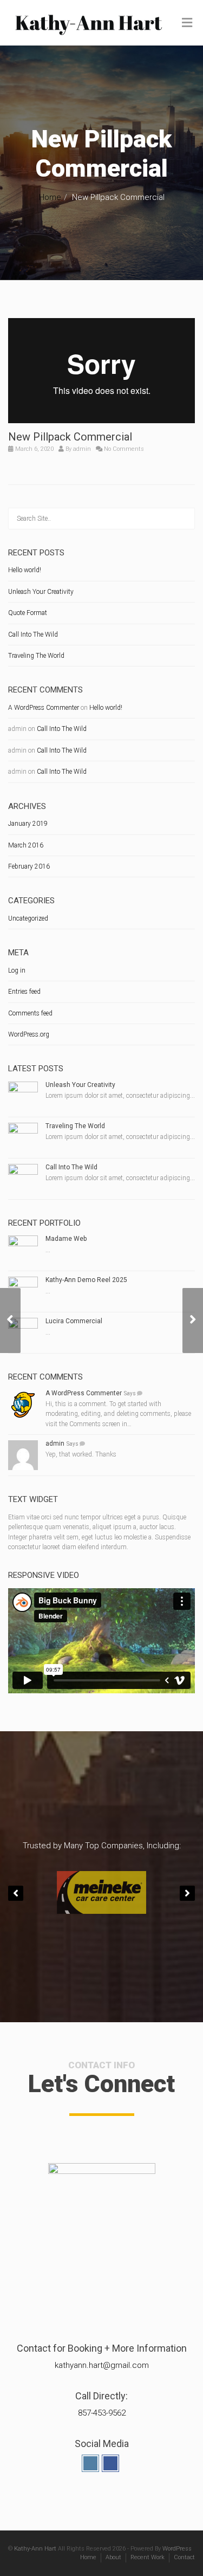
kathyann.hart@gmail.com (102, 2365)
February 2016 (29, 866)
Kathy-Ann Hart (35, 2549)
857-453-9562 (102, 2413)
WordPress (177, 2549)
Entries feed (24, 992)
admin (82, 449)
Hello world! (25, 570)
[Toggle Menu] (187, 23)
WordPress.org (29, 1034)
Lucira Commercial (74, 1321)
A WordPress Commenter (44, 708)
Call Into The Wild (33, 635)
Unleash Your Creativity (41, 592)
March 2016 (26, 845)
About (113, 2557)
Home (50, 197)
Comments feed (30, 1013)
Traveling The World (36, 656)
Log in (17, 970)
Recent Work (148, 2557)
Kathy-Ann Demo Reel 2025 (86, 1280)
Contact (184, 2557)
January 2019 (28, 824)
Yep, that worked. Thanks (81, 1454)
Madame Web (66, 1239)
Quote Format (28, 613)
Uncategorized (28, 918)
